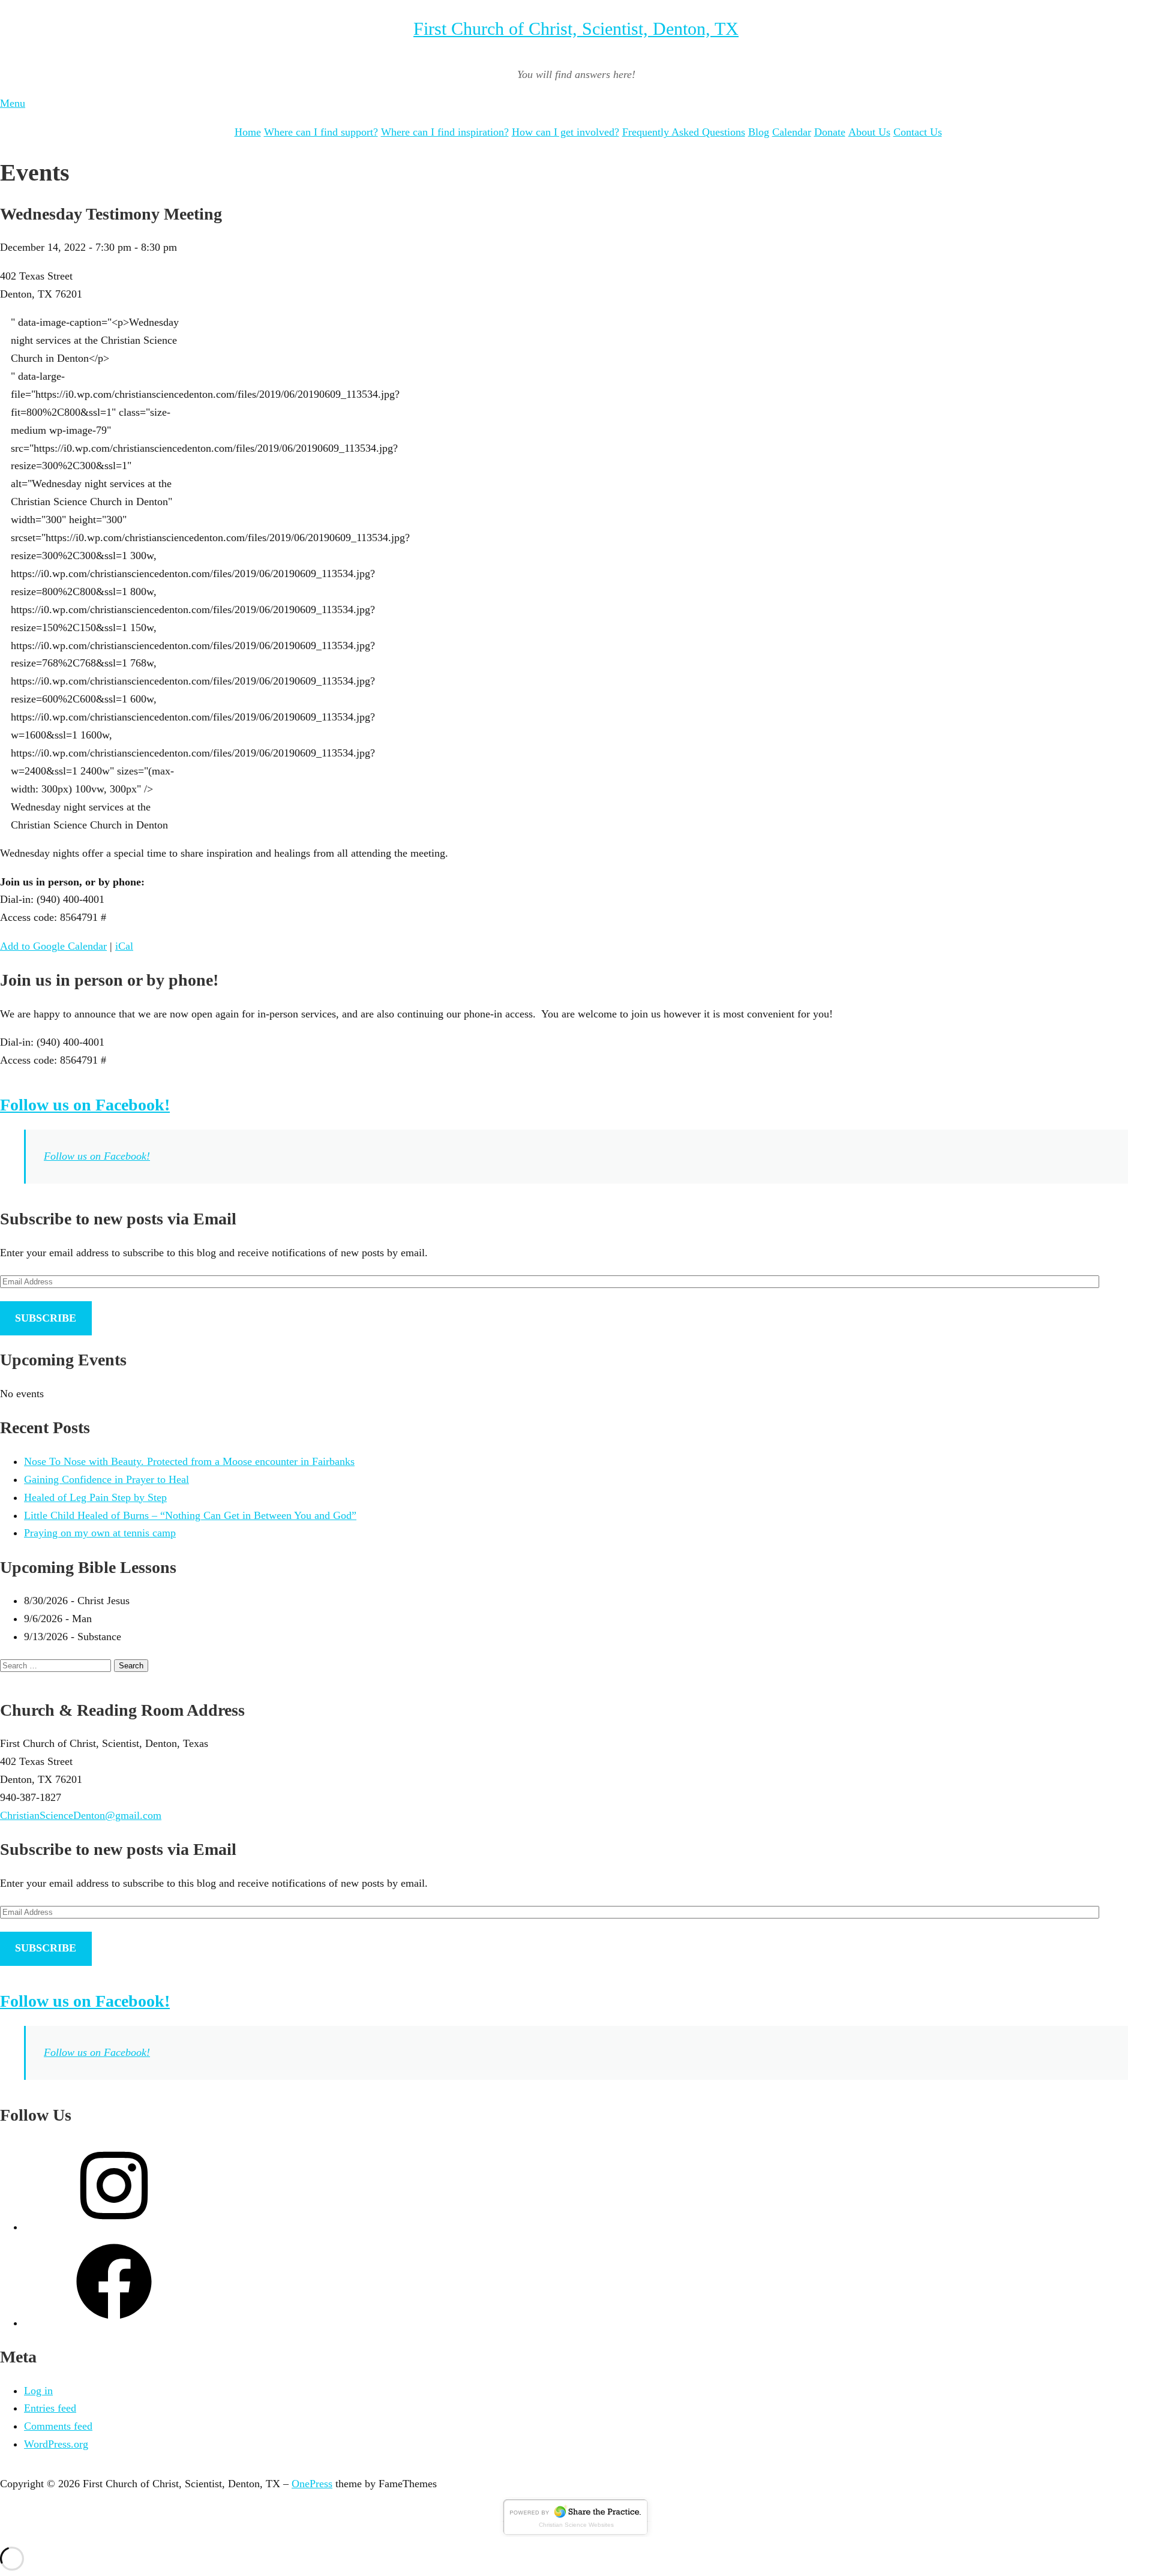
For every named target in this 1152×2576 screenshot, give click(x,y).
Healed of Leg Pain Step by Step (95, 1497)
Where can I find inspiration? (445, 132)
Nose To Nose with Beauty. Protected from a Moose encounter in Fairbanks (189, 1461)
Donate (830, 132)
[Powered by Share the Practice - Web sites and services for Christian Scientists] (576, 2533)
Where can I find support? (321, 132)
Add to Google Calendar (53, 946)
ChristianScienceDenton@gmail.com (81, 1815)
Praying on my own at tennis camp (100, 1533)
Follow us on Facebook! (85, 1105)
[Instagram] (114, 2227)
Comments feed (58, 2426)
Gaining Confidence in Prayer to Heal (106, 1479)
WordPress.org (56, 2444)
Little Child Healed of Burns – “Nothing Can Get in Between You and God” (190, 1515)
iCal (124, 946)
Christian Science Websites (576, 2525)
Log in (38, 2391)
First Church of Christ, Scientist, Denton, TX (576, 28)
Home (248, 132)
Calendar (792, 132)
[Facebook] (114, 2323)
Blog (759, 132)
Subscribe (46, 1318)
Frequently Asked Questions (684, 132)
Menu (13, 103)
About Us (869, 132)
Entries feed (50, 2408)
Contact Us (918, 132)
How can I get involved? (565, 132)
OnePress (312, 2484)
